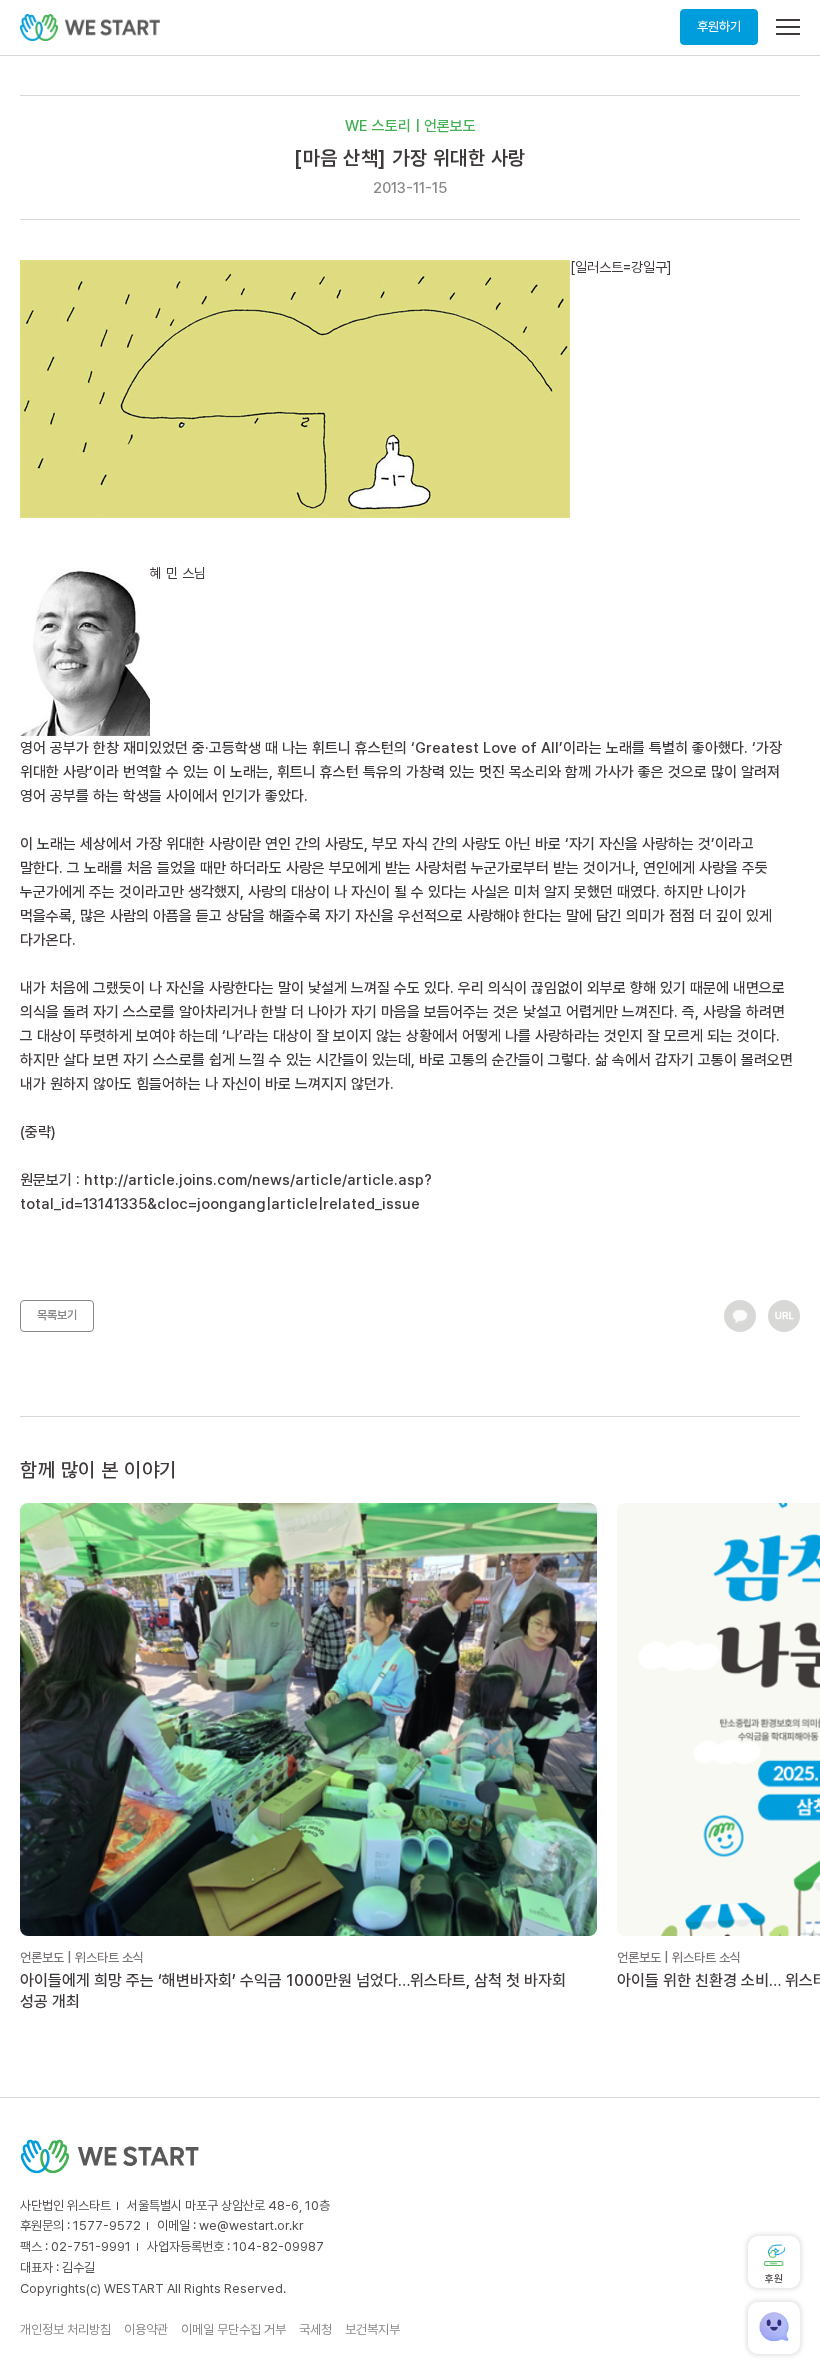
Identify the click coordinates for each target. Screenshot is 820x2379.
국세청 (315, 2329)
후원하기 (719, 26)
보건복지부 (372, 2329)
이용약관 (146, 2329)
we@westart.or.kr (251, 2225)
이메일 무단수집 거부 (233, 2329)
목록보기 (57, 1315)
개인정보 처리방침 (65, 2329)
